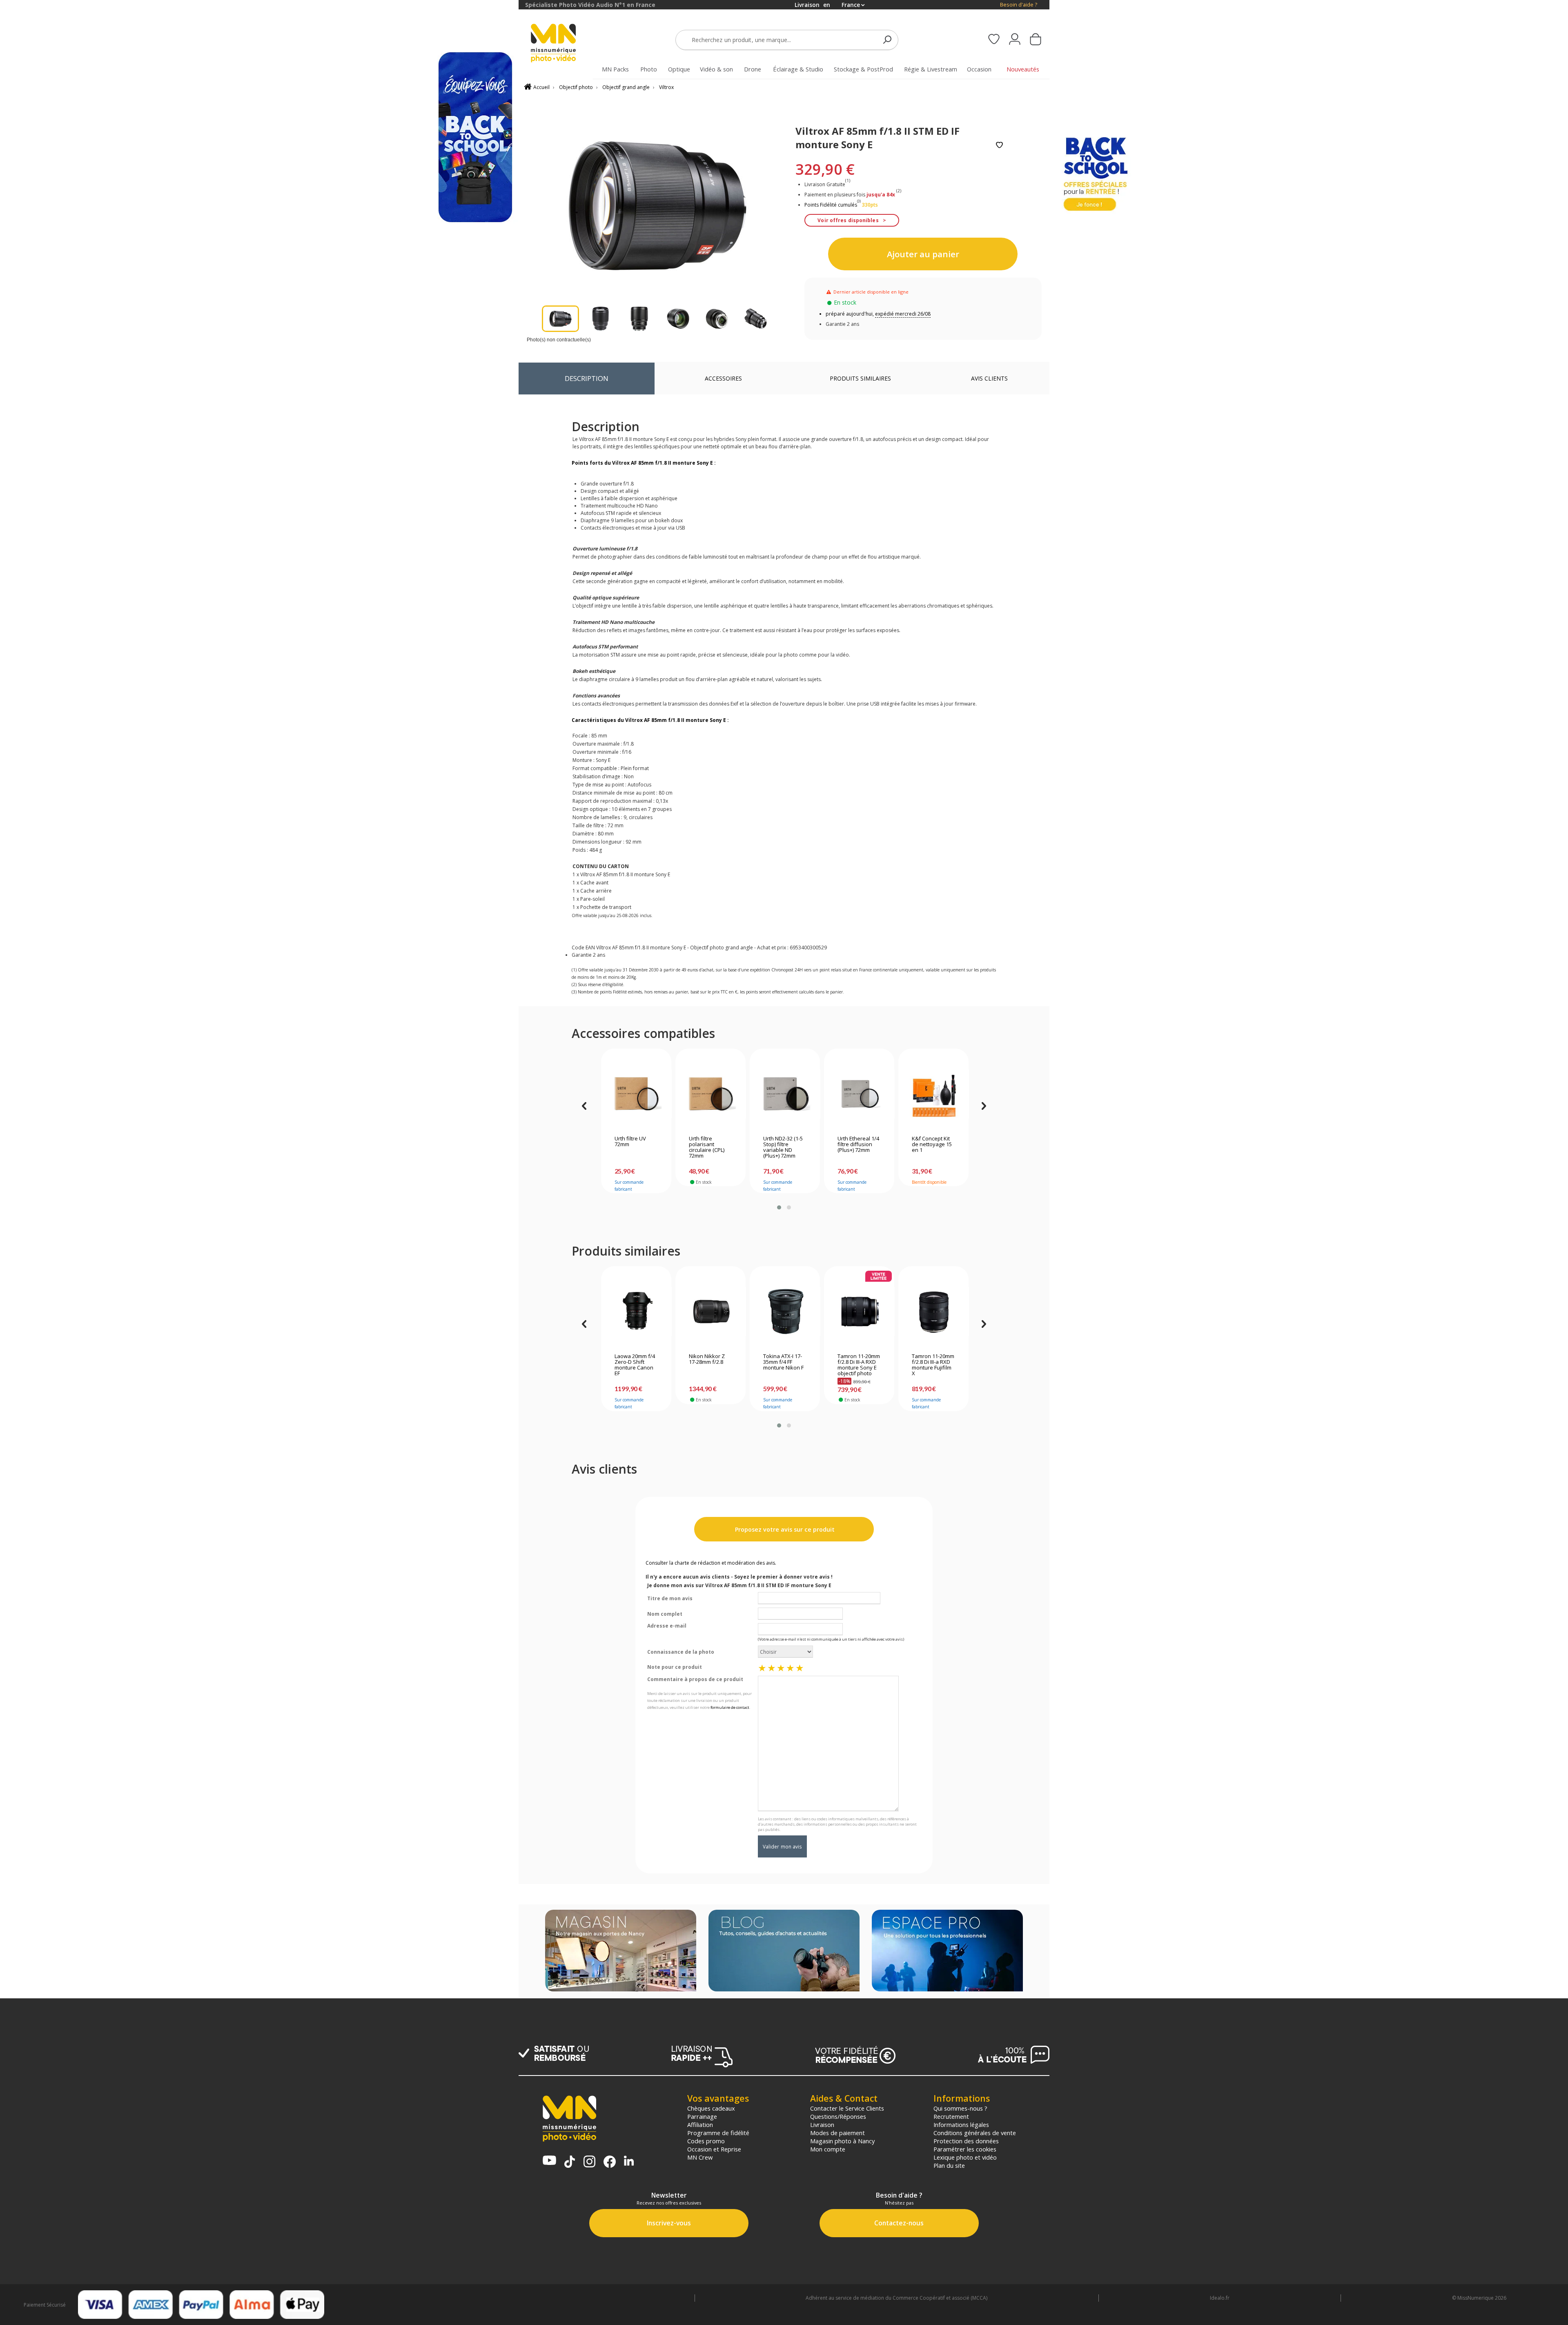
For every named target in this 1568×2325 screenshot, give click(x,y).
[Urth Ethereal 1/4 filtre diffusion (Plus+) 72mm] (859, 1094)
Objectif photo (576, 87)
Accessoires (723, 378)
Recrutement (951, 2116)
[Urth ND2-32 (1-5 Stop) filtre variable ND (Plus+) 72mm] (785, 1094)
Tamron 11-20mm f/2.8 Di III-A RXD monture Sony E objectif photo (859, 1365)
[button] (779, 1207)
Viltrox (666, 87)
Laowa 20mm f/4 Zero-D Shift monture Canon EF (635, 1365)
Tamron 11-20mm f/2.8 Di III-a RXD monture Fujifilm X (933, 1365)
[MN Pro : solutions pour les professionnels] (947, 1951)
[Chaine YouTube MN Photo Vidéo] (549, 2161)
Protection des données (966, 2141)
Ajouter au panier (923, 254)
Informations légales (961, 2125)
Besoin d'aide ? (1019, 5)
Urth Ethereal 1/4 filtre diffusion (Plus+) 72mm (858, 1145)
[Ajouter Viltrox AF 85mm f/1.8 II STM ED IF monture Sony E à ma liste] (999, 146)
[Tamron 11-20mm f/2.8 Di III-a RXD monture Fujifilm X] (934, 1312)
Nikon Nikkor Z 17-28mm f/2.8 (707, 1359)
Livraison (822, 2125)
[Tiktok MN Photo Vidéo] (570, 2162)
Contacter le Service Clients (847, 2108)
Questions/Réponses (838, 2116)
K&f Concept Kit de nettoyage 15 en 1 (932, 1145)
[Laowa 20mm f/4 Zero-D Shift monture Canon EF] (636, 1312)
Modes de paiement (837, 2133)
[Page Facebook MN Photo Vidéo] (610, 2162)
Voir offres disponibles (848, 220)
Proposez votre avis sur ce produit (784, 1529)
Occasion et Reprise (714, 2149)
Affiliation (700, 2125)
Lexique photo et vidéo (965, 2157)
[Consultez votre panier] (1036, 40)
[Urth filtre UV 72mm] (636, 1094)
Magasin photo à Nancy (842, 2141)
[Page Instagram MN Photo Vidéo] (589, 2162)
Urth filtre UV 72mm (630, 1142)
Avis (989, 378)
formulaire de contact (730, 1707)
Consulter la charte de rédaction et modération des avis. (711, 1563)
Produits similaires (860, 378)
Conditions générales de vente (975, 2133)
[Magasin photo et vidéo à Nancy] (621, 1951)
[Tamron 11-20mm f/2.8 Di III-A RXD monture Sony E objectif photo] (859, 1312)
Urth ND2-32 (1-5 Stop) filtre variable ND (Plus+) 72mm (783, 1147)
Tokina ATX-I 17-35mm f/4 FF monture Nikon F (783, 1362)
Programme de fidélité (718, 2133)
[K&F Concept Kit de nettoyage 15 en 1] (934, 1094)
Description (587, 378)
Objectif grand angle (626, 87)
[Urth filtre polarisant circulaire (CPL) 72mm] (711, 1094)
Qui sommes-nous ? (960, 2108)
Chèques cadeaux (711, 2108)
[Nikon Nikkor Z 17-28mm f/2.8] (711, 1312)
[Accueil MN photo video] (563, 44)
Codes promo (706, 2141)
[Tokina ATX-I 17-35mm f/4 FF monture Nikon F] (785, 1312)
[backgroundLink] (259, 1162)
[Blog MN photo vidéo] (784, 1951)
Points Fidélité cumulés (831, 205)
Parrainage (702, 2116)
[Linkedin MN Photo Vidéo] (629, 2161)
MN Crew (700, 2157)
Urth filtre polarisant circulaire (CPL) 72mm (707, 1147)
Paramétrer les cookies (965, 2149)
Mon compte (828, 2149)
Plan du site (949, 2165)
